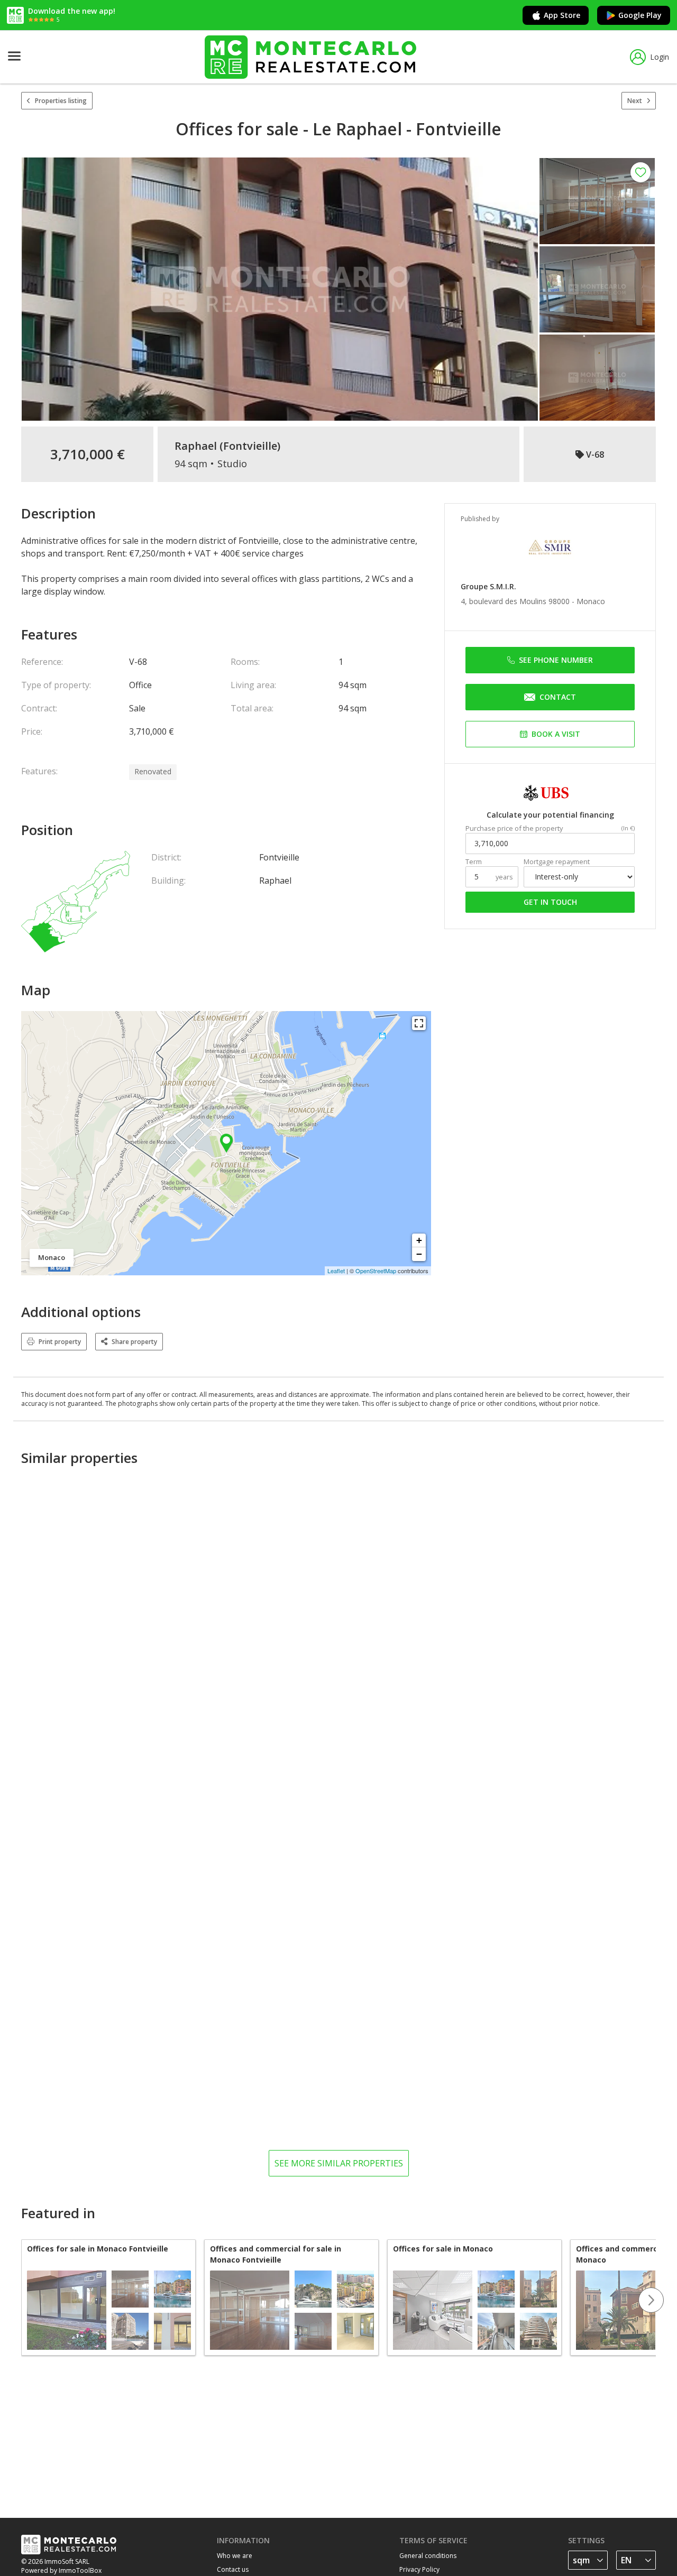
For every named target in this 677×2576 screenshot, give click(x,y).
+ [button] (419, 1240)
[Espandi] (419, 1023)
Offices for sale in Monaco (443, 2249)
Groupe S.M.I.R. (488, 586)
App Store (562, 15)
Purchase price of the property (514, 828)
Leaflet (336, 1271)
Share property (134, 1342)
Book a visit (556, 734)
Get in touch (550, 902)
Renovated (153, 771)
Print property (60, 1342)
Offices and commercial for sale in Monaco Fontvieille (276, 2254)
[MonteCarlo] (310, 57)
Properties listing (61, 101)
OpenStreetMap (376, 1271)
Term (474, 862)
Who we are (235, 2556)
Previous (21, 2300)
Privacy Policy (419, 2569)
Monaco (591, 601)
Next (635, 101)
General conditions (428, 2556)
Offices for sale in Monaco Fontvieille (98, 2249)
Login (660, 57)
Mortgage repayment (557, 862)
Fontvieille (250, 446)
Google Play (640, 15)
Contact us (233, 2569)
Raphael (196, 446)
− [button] (419, 1254)
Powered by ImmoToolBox (61, 2570)
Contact (558, 697)
